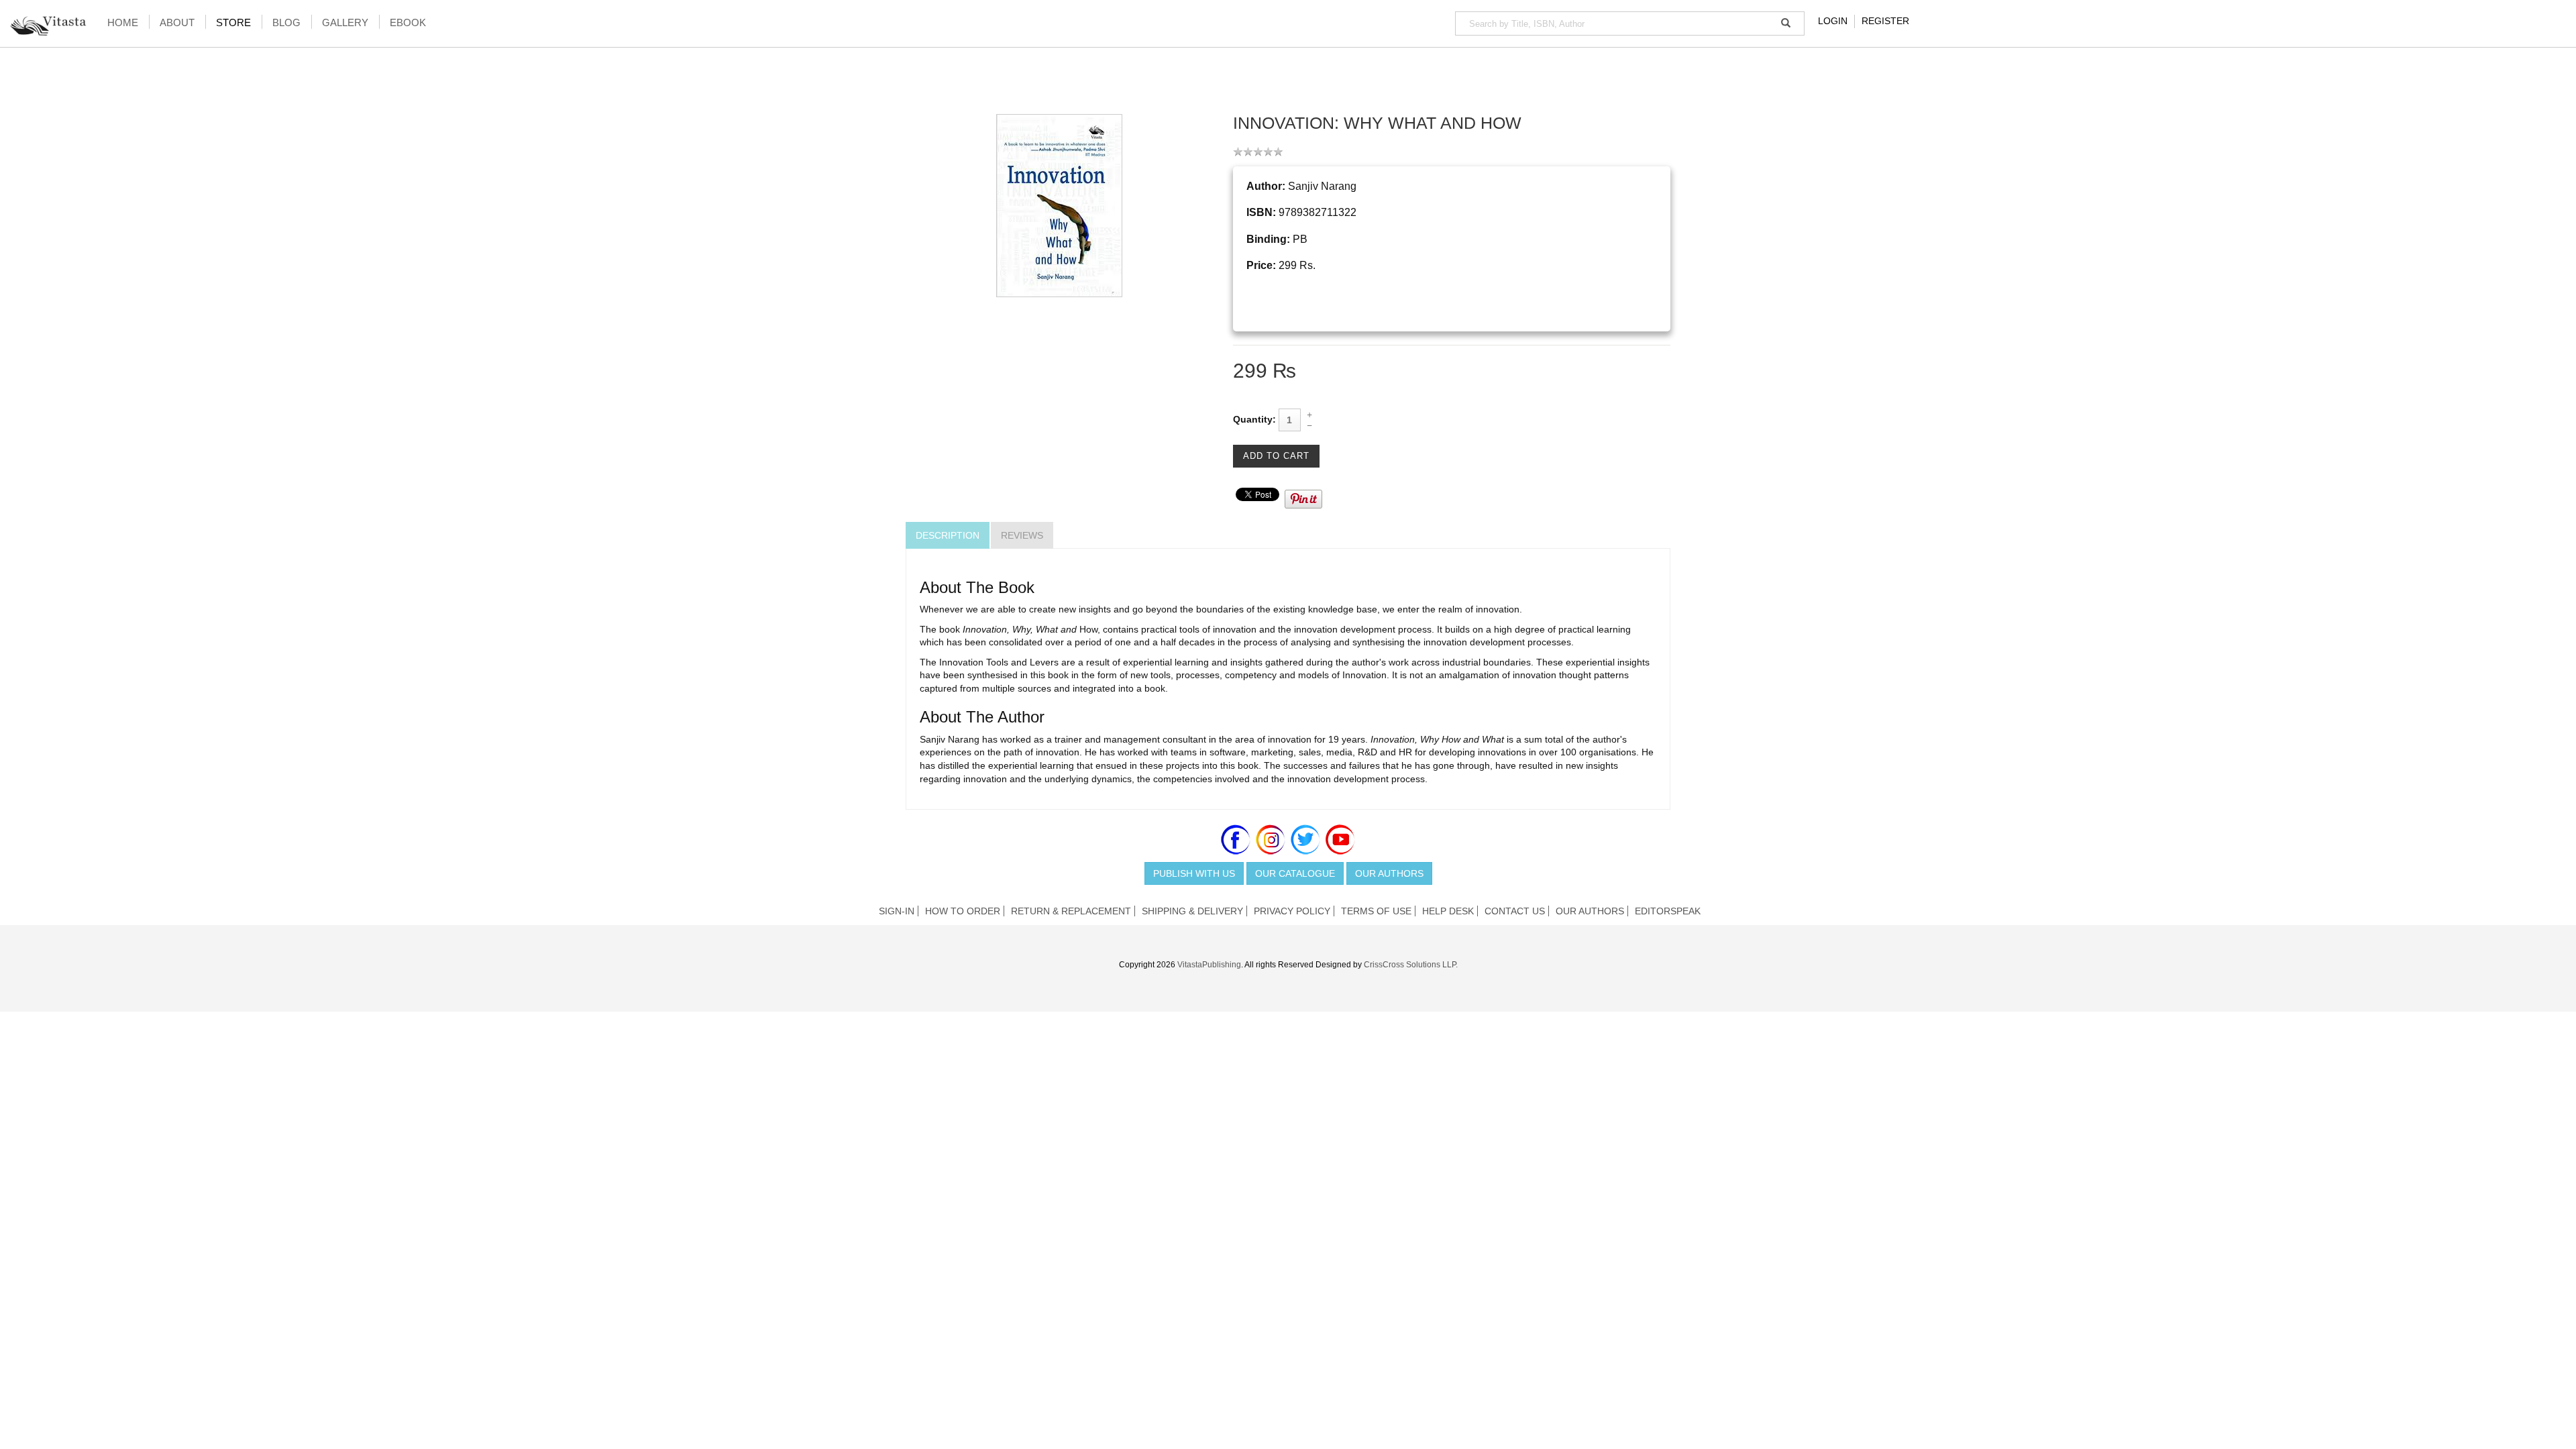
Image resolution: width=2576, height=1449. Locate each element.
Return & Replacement (1071, 911)
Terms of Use (1376, 911)
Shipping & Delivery (1192, 911)
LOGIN (1833, 21)
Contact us (1515, 911)
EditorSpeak (1668, 911)
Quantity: (1254, 419)
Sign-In (897, 911)
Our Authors (1389, 873)
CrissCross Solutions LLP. (1411, 965)
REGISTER (1885, 21)
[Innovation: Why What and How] (1059, 205)
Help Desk (1448, 911)
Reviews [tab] (1022, 535)
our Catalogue (1295, 873)
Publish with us (1194, 873)
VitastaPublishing (1209, 965)
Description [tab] (948, 535)
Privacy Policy (1292, 911)
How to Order (963, 911)
